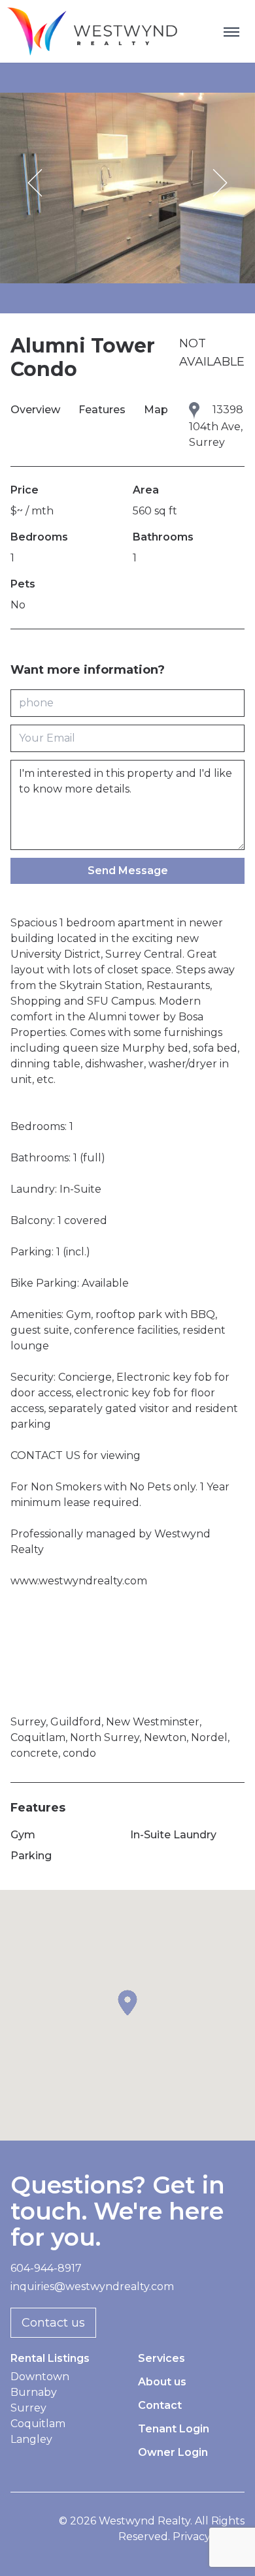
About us (162, 2382)
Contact (160, 2405)
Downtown (40, 2377)
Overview (37, 410)
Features (103, 410)
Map (156, 410)
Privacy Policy (209, 2537)
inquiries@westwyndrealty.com (92, 2286)
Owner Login (173, 2452)
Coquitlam (38, 2424)
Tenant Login (174, 2429)
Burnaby (34, 2392)
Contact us (53, 2323)
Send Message (128, 871)
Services (161, 2358)
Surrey (28, 2408)
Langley (31, 2439)
